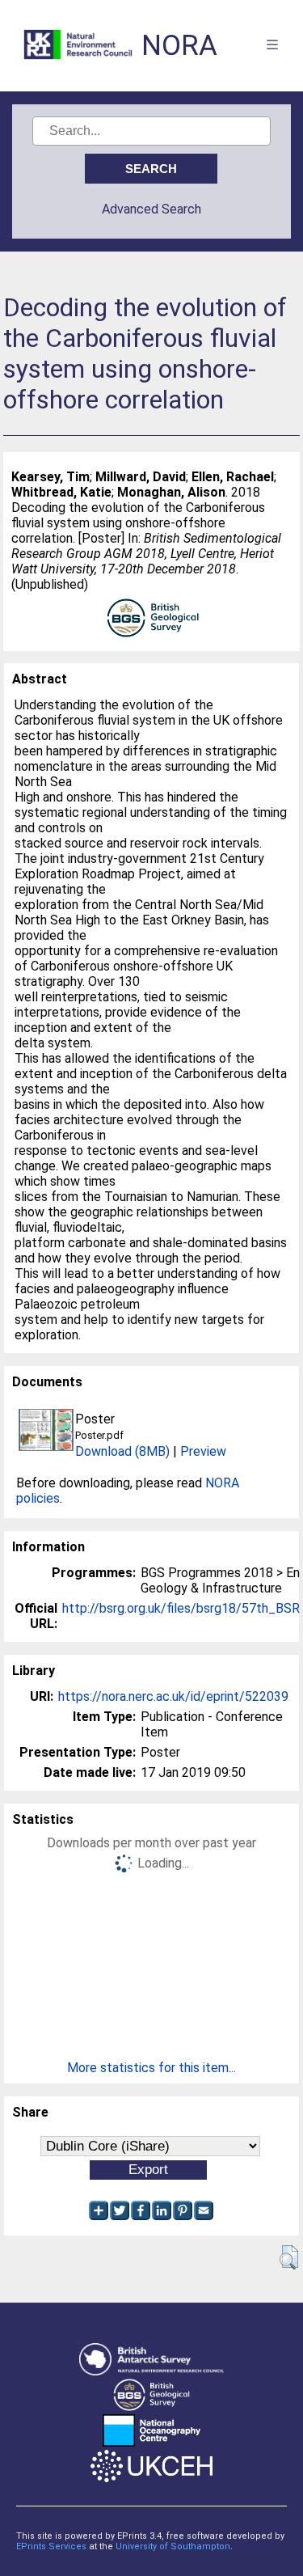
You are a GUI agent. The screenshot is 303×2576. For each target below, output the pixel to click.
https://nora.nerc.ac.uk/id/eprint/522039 (173, 1696)
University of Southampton (173, 2546)
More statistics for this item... (151, 2068)
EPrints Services (51, 2546)
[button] (289, 2257)
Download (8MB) (122, 1451)
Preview (203, 1451)
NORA (179, 46)
